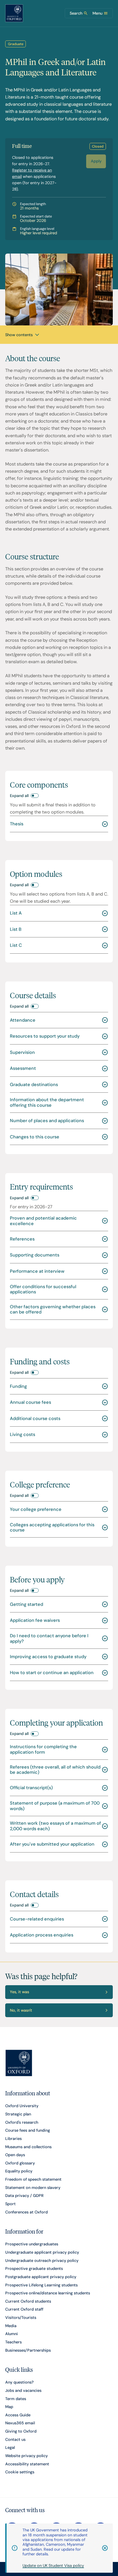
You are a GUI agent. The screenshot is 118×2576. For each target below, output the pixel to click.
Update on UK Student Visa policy (53, 2566)
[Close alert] (102, 2548)
